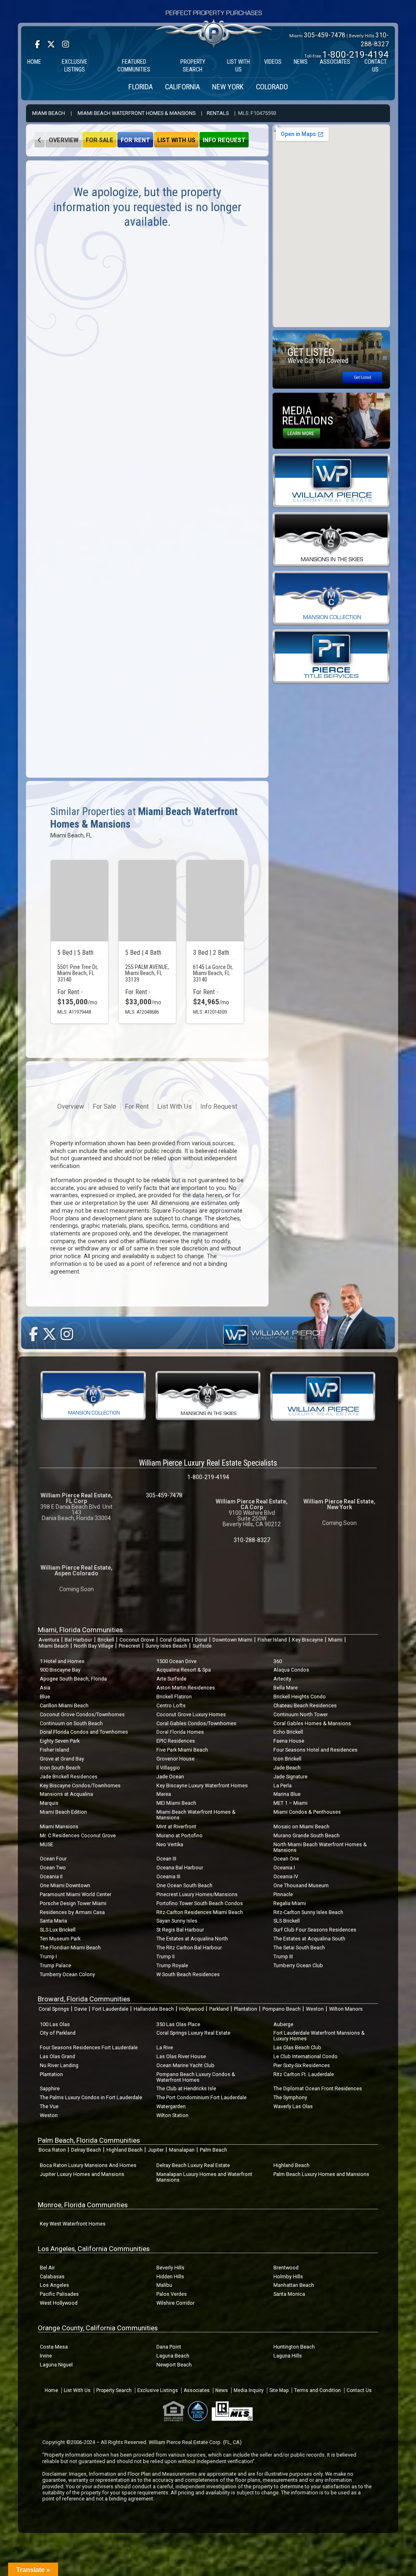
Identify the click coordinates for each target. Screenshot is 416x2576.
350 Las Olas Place (178, 2024)
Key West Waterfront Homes (73, 2224)
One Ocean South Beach (184, 1885)
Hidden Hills (170, 2276)
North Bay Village (94, 1646)
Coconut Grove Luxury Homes (191, 1714)
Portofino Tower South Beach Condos (200, 1903)
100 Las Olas (55, 2024)
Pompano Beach (282, 2009)
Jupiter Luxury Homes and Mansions (82, 2174)
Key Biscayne (308, 1640)
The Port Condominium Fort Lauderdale (201, 2097)
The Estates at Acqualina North (192, 1939)
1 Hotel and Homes (62, 1661)
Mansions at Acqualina (66, 1794)
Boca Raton (52, 2150)
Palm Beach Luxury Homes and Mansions (321, 2174)
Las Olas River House (181, 2056)
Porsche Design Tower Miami (73, 1903)
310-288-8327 (252, 1540)
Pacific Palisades (59, 2294)
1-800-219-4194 (355, 54)
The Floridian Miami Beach (70, 1948)
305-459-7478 (325, 35)
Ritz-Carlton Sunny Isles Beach (308, 1912)
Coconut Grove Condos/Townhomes (82, 1714)
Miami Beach (49, 113)
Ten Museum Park (60, 1939)
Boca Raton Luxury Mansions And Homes (88, 2165)
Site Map (279, 2390)
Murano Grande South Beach (307, 1835)
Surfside (202, 1646)
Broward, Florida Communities (84, 1999)
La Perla (283, 1785)
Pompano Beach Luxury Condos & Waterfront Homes (196, 2077)
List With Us (176, 140)
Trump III (283, 1956)
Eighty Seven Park (60, 1741)
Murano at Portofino (180, 1835)
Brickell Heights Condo (300, 1697)
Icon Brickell (287, 1759)
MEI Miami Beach (176, 1803)
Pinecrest (129, 1646)
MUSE (47, 1844)
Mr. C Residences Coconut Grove (78, 1835)
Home (51, 2390)
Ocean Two (53, 1868)
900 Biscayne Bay (60, 1670)
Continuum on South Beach (71, 1723)
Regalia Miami (290, 1903)
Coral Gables (175, 1640)
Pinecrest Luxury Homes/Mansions (197, 1894)
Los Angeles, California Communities (94, 2249)
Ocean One (286, 1859)
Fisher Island (272, 1640)
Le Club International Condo (305, 2056)
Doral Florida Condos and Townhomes (84, 1732)
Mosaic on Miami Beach (301, 1827)
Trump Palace (55, 1965)
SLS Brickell (287, 1921)
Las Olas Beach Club (297, 2047)
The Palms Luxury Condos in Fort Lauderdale (91, 2097)
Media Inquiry (249, 2390)
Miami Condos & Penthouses (307, 1812)
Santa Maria (53, 1921)
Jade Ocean (170, 1777)
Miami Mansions (59, 1827)
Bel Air (47, 2268)
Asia (45, 1688)
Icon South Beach (60, 1768)
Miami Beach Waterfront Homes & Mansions (136, 113)
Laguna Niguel (56, 2365)
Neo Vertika (170, 1844)
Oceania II (51, 1876)
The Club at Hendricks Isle (186, 2088)
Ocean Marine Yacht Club (185, 2065)
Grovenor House (175, 1759)
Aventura (49, 1640)
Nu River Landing (59, 2065)
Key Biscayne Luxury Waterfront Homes (202, 1785)
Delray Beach (86, 2150)
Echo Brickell (288, 1732)
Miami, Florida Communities (80, 1630)
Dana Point (169, 2347)
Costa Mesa (54, 2347)
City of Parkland (58, 2033)
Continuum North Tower (301, 1714)
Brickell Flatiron (174, 1697)
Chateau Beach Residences (305, 1705)
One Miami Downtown (65, 1885)
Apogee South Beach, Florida (73, 1679)
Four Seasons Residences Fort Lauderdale (89, 2047)
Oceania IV (286, 1876)
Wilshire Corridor (175, 2303)
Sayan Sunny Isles (177, 1921)
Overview (64, 140)
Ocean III (166, 1859)
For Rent (135, 140)
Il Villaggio (168, 1768)
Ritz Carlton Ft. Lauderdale (304, 2074)
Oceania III (168, 1876)
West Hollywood (59, 2303)
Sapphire (50, 2088)
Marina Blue (287, 1794)
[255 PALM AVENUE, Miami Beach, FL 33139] (147, 901)
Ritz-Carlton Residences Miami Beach (200, 1912)
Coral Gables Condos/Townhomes (196, 1723)
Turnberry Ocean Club (298, 1965)
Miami (335, 1640)
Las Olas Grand (57, 2056)
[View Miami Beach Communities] (40, 140)
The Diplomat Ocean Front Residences (318, 2088)
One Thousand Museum (301, 1885)
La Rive (165, 2047)
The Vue (49, 2106)
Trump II (166, 1956)
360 (278, 1661)
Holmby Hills (288, 2276)
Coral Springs (54, 2009)
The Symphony (290, 2097)
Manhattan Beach (294, 2285)
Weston (315, 2009)
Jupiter (156, 2150)
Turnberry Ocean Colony (67, 1974)
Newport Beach (174, 2365)
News (222, 2390)
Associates (197, 2390)
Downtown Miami (232, 1640)
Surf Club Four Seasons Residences (315, 1930)
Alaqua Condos (291, 1670)
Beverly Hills (170, 2268)
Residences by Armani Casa (72, 1912)
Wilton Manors (346, 2009)
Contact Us (359, 2390)
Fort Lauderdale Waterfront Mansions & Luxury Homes (319, 2036)
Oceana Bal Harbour (180, 1868)
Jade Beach (287, 1768)
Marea (164, 1794)
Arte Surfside (171, 1679)
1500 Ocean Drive (177, 1661)
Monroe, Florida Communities (83, 2205)
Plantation (246, 2009)
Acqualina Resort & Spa (184, 1670)
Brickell (106, 1640)
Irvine (46, 2356)
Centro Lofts (171, 1705)
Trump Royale (172, 1965)
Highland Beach (125, 2150)
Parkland (219, 2009)
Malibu (164, 2285)
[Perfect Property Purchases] (214, 11)
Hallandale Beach (154, 2009)
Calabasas (52, 2276)
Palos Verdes (172, 2294)
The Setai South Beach (299, 1948)
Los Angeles (54, 2285)
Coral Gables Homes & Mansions (312, 1723)
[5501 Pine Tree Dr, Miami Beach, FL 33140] (79, 901)
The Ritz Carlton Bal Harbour (189, 1948)
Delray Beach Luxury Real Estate (193, 2165)
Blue (45, 1697)
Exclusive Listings (158, 2390)
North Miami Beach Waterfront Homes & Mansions (320, 1847)
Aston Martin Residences (186, 1688)
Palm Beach (213, 2150)
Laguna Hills (288, 2356)
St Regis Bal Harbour (180, 1930)
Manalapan (182, 2150)
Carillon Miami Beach (64, 1705)
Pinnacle (283, 1894)
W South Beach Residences (188, 1974)
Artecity (282, 1679)
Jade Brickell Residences (69, 1777)
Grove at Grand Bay (62, 1759)
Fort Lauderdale (110, 2009)
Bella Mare (286, 1688)
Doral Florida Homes (180, 1732)
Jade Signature (290, 1777)
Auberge (283, 2024)
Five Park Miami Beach (182, 1750)
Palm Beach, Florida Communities (89, 2140)
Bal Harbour (78, 1640)
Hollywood (192, 2009)
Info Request (224, 140)
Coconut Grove (137, 1640)
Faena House (289, 1741)
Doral (201, 1640)
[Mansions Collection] (331, 598)
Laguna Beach (173, 2356)
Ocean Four (53, 1859)
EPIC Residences (176, 1741)
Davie (81, 2009)
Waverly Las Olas (293, 2106)
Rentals (218, 113)
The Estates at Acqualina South (309, 1939)
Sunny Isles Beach (166, 1646)
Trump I (48, 1956)
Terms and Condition (317, 2390)
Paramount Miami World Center (76, 1894)
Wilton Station (172, 2115)
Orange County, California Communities (98, 2328)
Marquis (49, 1803)
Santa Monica (289, 2294)
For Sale (100, 140)
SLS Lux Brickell (58, 1930)
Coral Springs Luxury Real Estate (193, 2033)
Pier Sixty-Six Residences (302, 2065)
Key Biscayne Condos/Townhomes (80, 1785)
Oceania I (284, 1868)
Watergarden (171, 2106)
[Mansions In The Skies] (331, 539)
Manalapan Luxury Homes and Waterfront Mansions (204, 2177)
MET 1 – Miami (290, 1803)
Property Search (114, 2390)
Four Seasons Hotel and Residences (315, 1750)
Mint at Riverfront (176, 1827)
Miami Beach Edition (63, 1812)
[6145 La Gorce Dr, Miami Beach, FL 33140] (215, 901)
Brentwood (286, 2268)
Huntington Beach (294, 2347)
